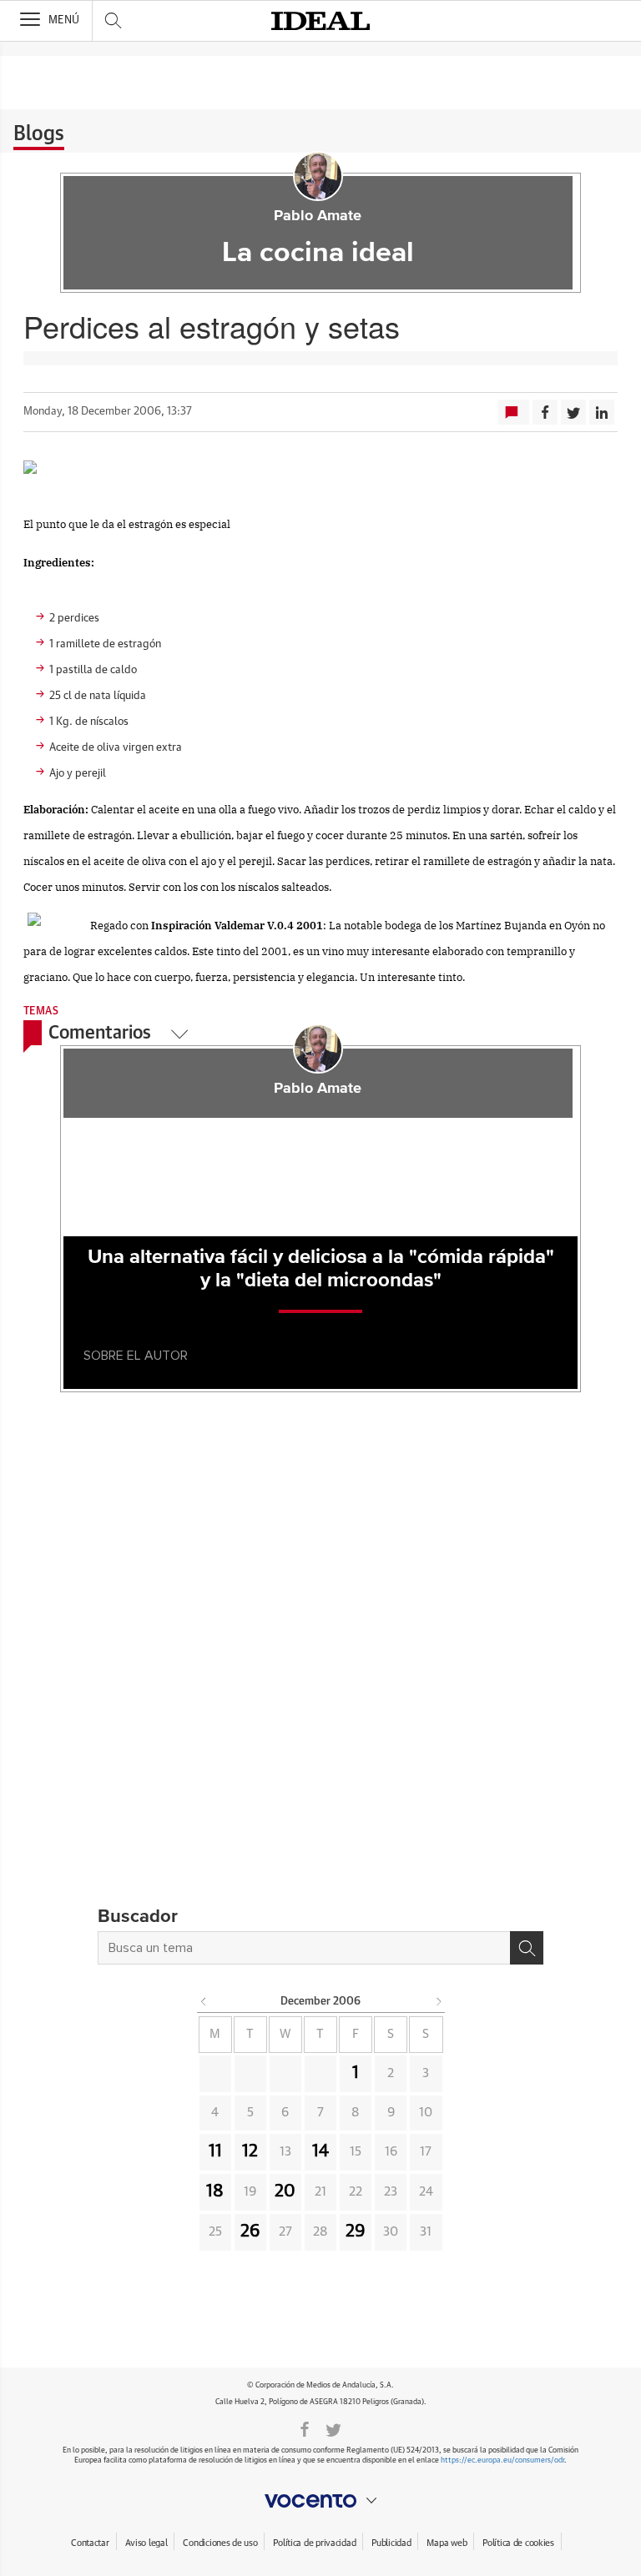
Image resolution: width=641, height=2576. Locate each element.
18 (215, 2191)
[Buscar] (527, 1948)
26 (250, 2231)
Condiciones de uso (220, 2543)
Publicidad (391, 2543)
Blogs (39, 134)
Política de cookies (518, 2543)
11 (215, 2151)
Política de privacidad (314, 2543)
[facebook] (305, 2428)
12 (250, 2151)
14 (320, 2151)
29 (356, 2231)
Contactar (90, 2543)
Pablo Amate (318, 216)
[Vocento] (320, 2501)
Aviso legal (146, 2543)
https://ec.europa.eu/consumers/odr (502, 2460)
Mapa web (447, 2543)
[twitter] (333, 2428)
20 (285, 2191)
